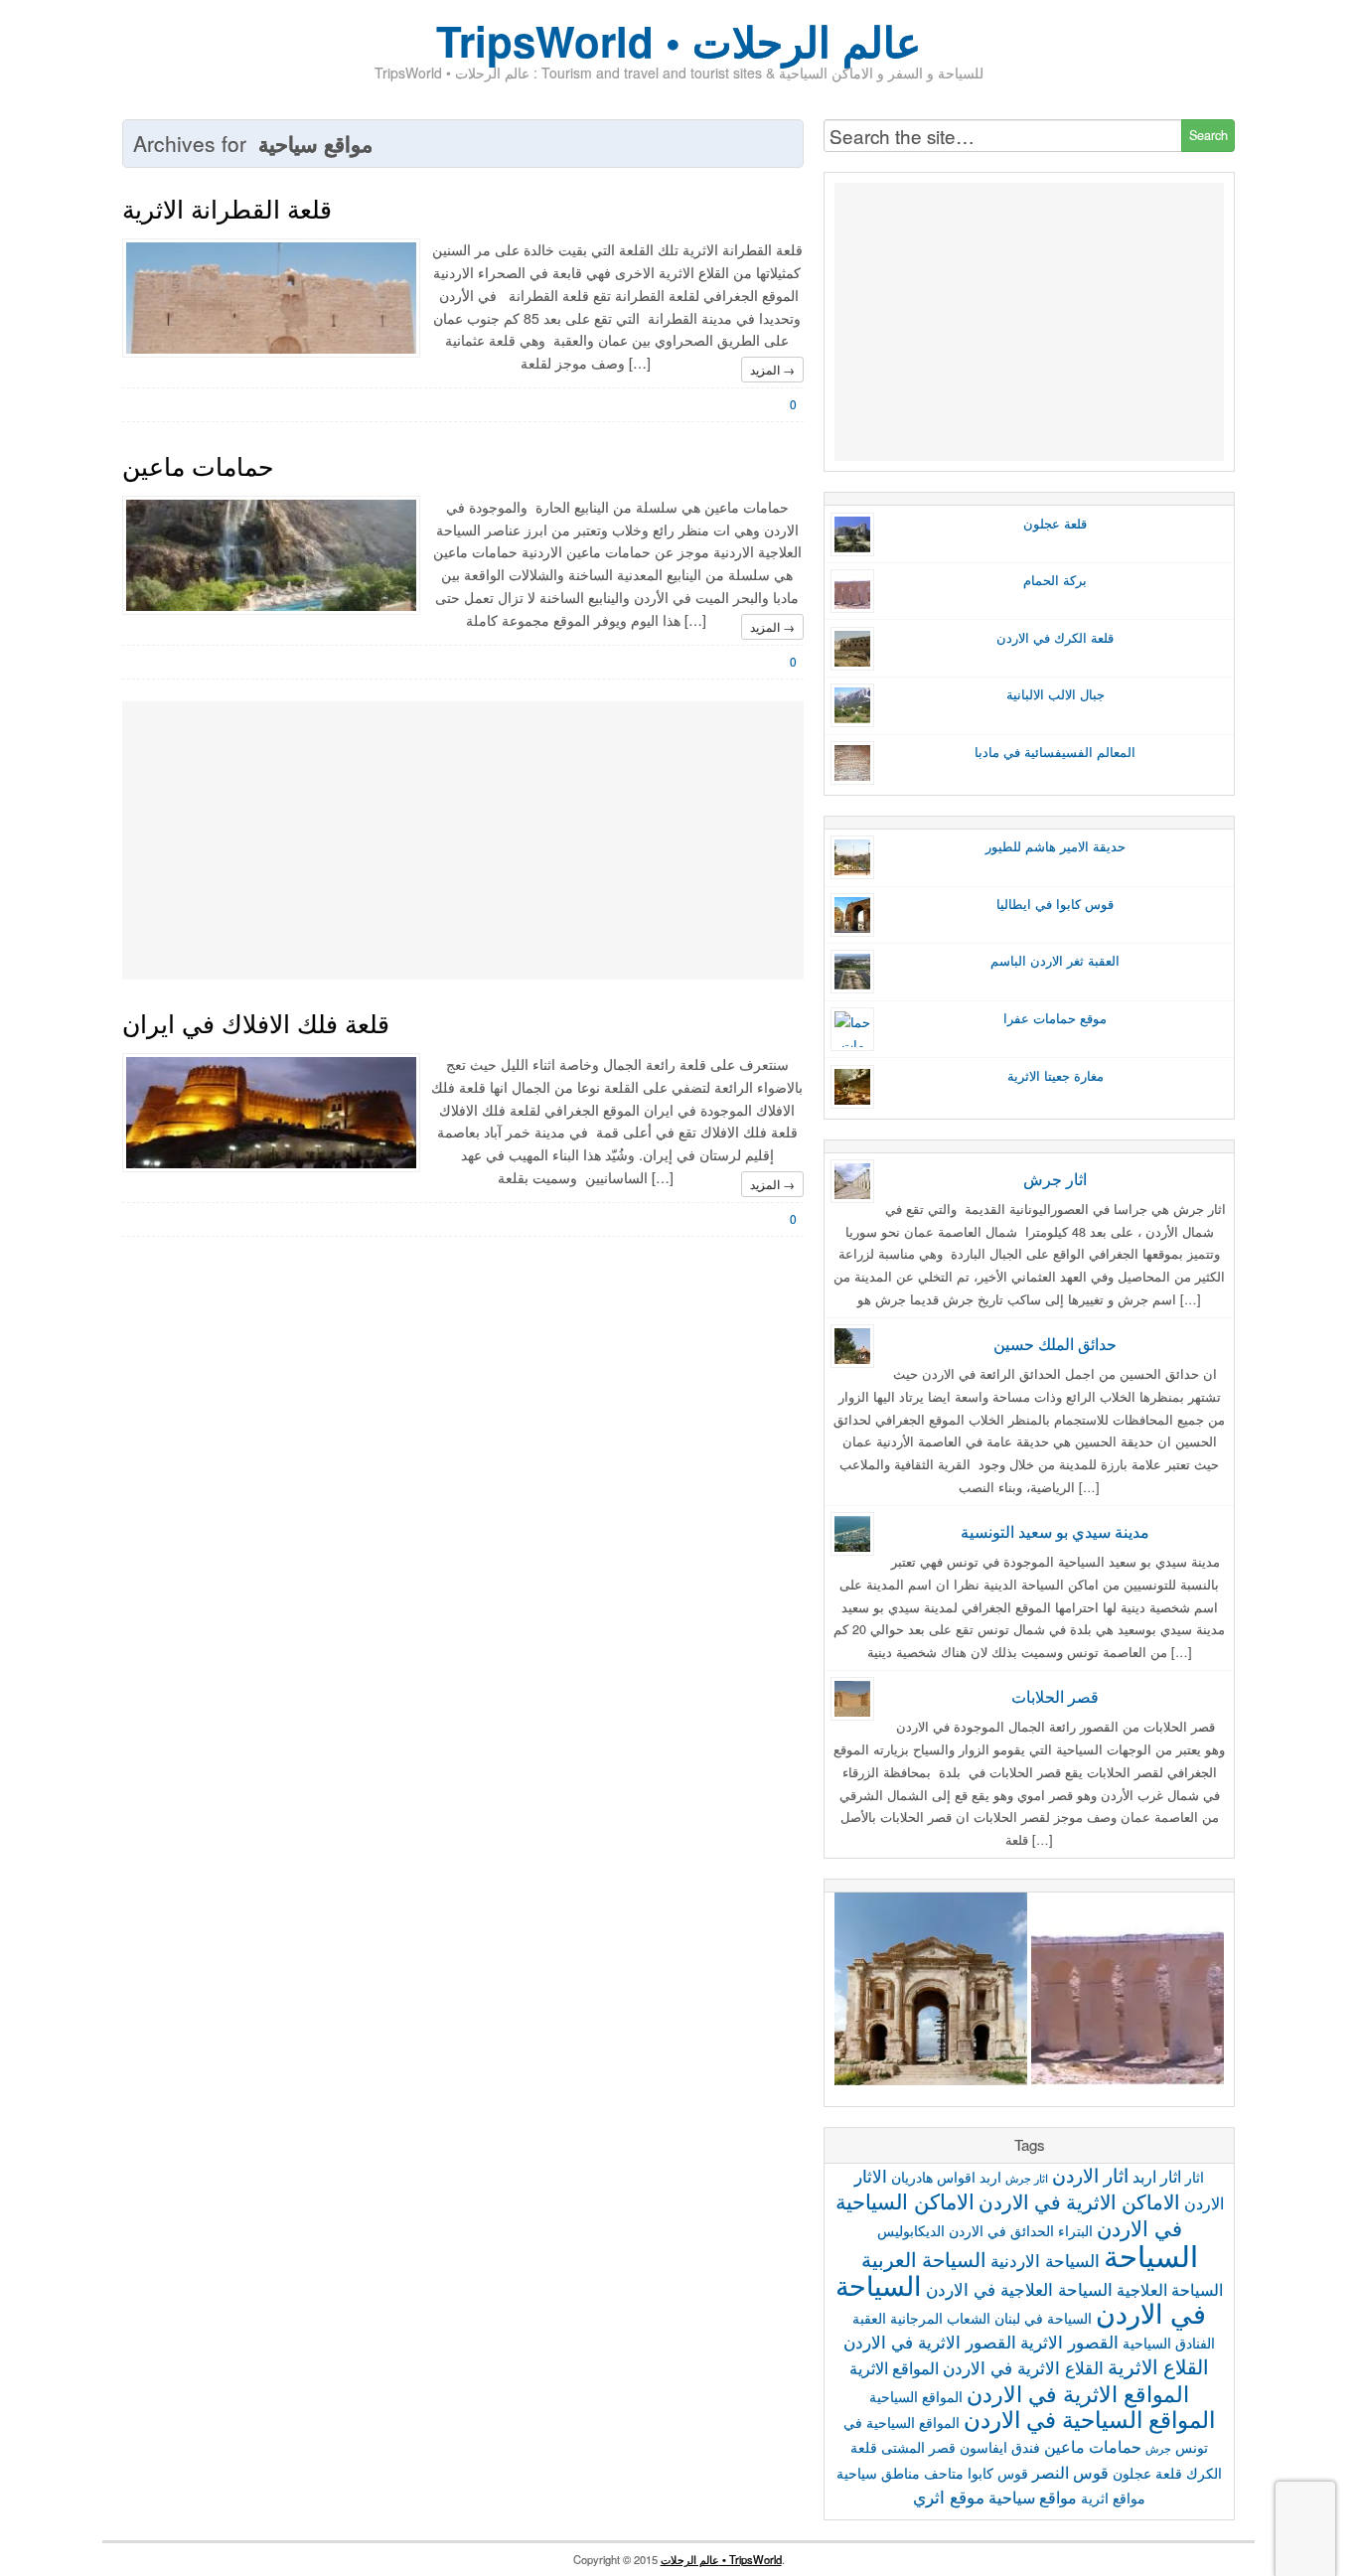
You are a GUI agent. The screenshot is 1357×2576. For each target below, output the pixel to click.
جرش (1158, 2448)
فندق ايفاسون (1000, 2447)
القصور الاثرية (1069, 2341)
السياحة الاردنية (1045, 2260)
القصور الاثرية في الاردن (930, 2341)
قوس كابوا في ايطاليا (1055, 904)
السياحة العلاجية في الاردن (1019, 2288)
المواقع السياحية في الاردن (1089, 2419)
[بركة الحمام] (1128, 1992)
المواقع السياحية (916, 2396)
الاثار (871, 2175)
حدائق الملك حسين (1055, 1343)
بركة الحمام (1055, 580)
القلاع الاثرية (1158, 2366)
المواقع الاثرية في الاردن (1078, 2392)
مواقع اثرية (1113, 2498)
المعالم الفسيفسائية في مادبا (1055, 752)
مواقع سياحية (1033, 2497)
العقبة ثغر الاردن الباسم (1055, 961)
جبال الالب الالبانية (1055, 694)
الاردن (1204, 2202)
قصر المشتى (918, 2447)
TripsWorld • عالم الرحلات (678, 41)
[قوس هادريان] (931, 1992)
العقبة (869, 2318)
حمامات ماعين (198, 465)
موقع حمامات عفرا (1055, 1018)
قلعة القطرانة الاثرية (227, 208)
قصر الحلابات (1055, 1696)
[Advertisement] (463, 840)
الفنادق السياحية (1169, 2343)
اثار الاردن (1090, 2175)
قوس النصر (1070, 2472)
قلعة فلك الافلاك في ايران (256, 1022)
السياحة (1151, 2254)
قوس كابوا (998, 2473)
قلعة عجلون (1055, 524)
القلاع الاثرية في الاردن (1023, 2367)
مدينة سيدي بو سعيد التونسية (1055, 1531)
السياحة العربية (924, 2259)
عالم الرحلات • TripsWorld (721, 2559)
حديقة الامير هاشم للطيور (1055, 846)
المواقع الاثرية (894, 2367)
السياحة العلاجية (1170, 2289)
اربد (990, 2177)
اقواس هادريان (933, 2177)
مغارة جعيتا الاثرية (1055, 1076)
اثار (1195, 2177)
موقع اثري (949, 2496)
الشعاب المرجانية (940, 2318)
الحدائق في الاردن (1001, 2230)
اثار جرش (1055, 1178)
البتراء (1075, 2230)
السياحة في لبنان (1043, 2318)
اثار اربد (1157, 2176)
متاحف (944, 2473)
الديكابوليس (911, 2230)
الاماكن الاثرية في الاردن (1079, 2201)
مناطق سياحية (878, 2473)
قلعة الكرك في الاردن (1055, 638)
